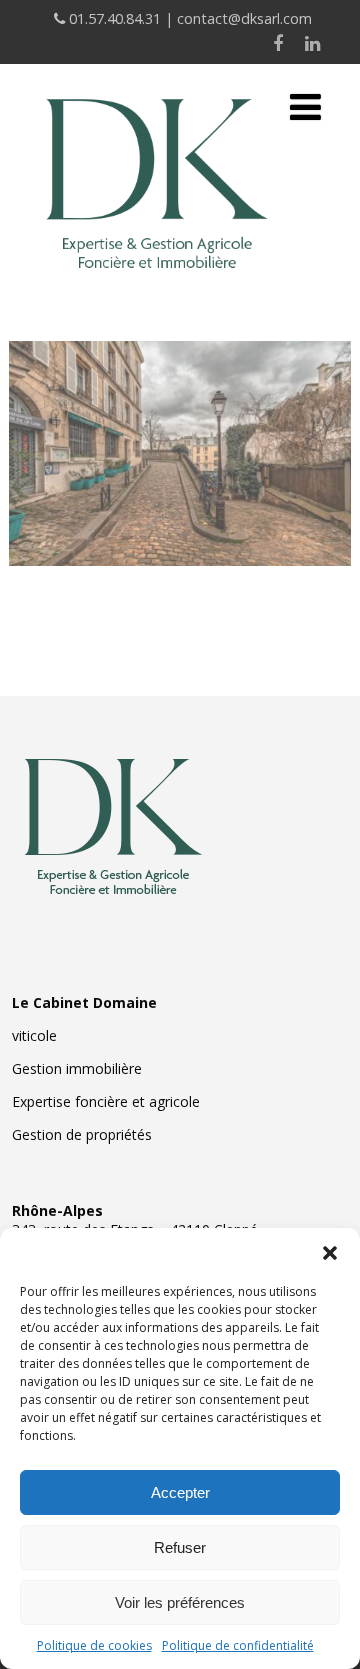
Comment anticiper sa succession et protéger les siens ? (180, 428)
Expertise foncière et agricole (106, 1101)
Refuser (180, 1547)
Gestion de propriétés (82, 1134)
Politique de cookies (94, 1645)
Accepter (180, 1492)
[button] (330, 1253)
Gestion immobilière (77, 1068)
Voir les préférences (180, 1602)
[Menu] (305, 106)
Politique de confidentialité (238, 1645)
